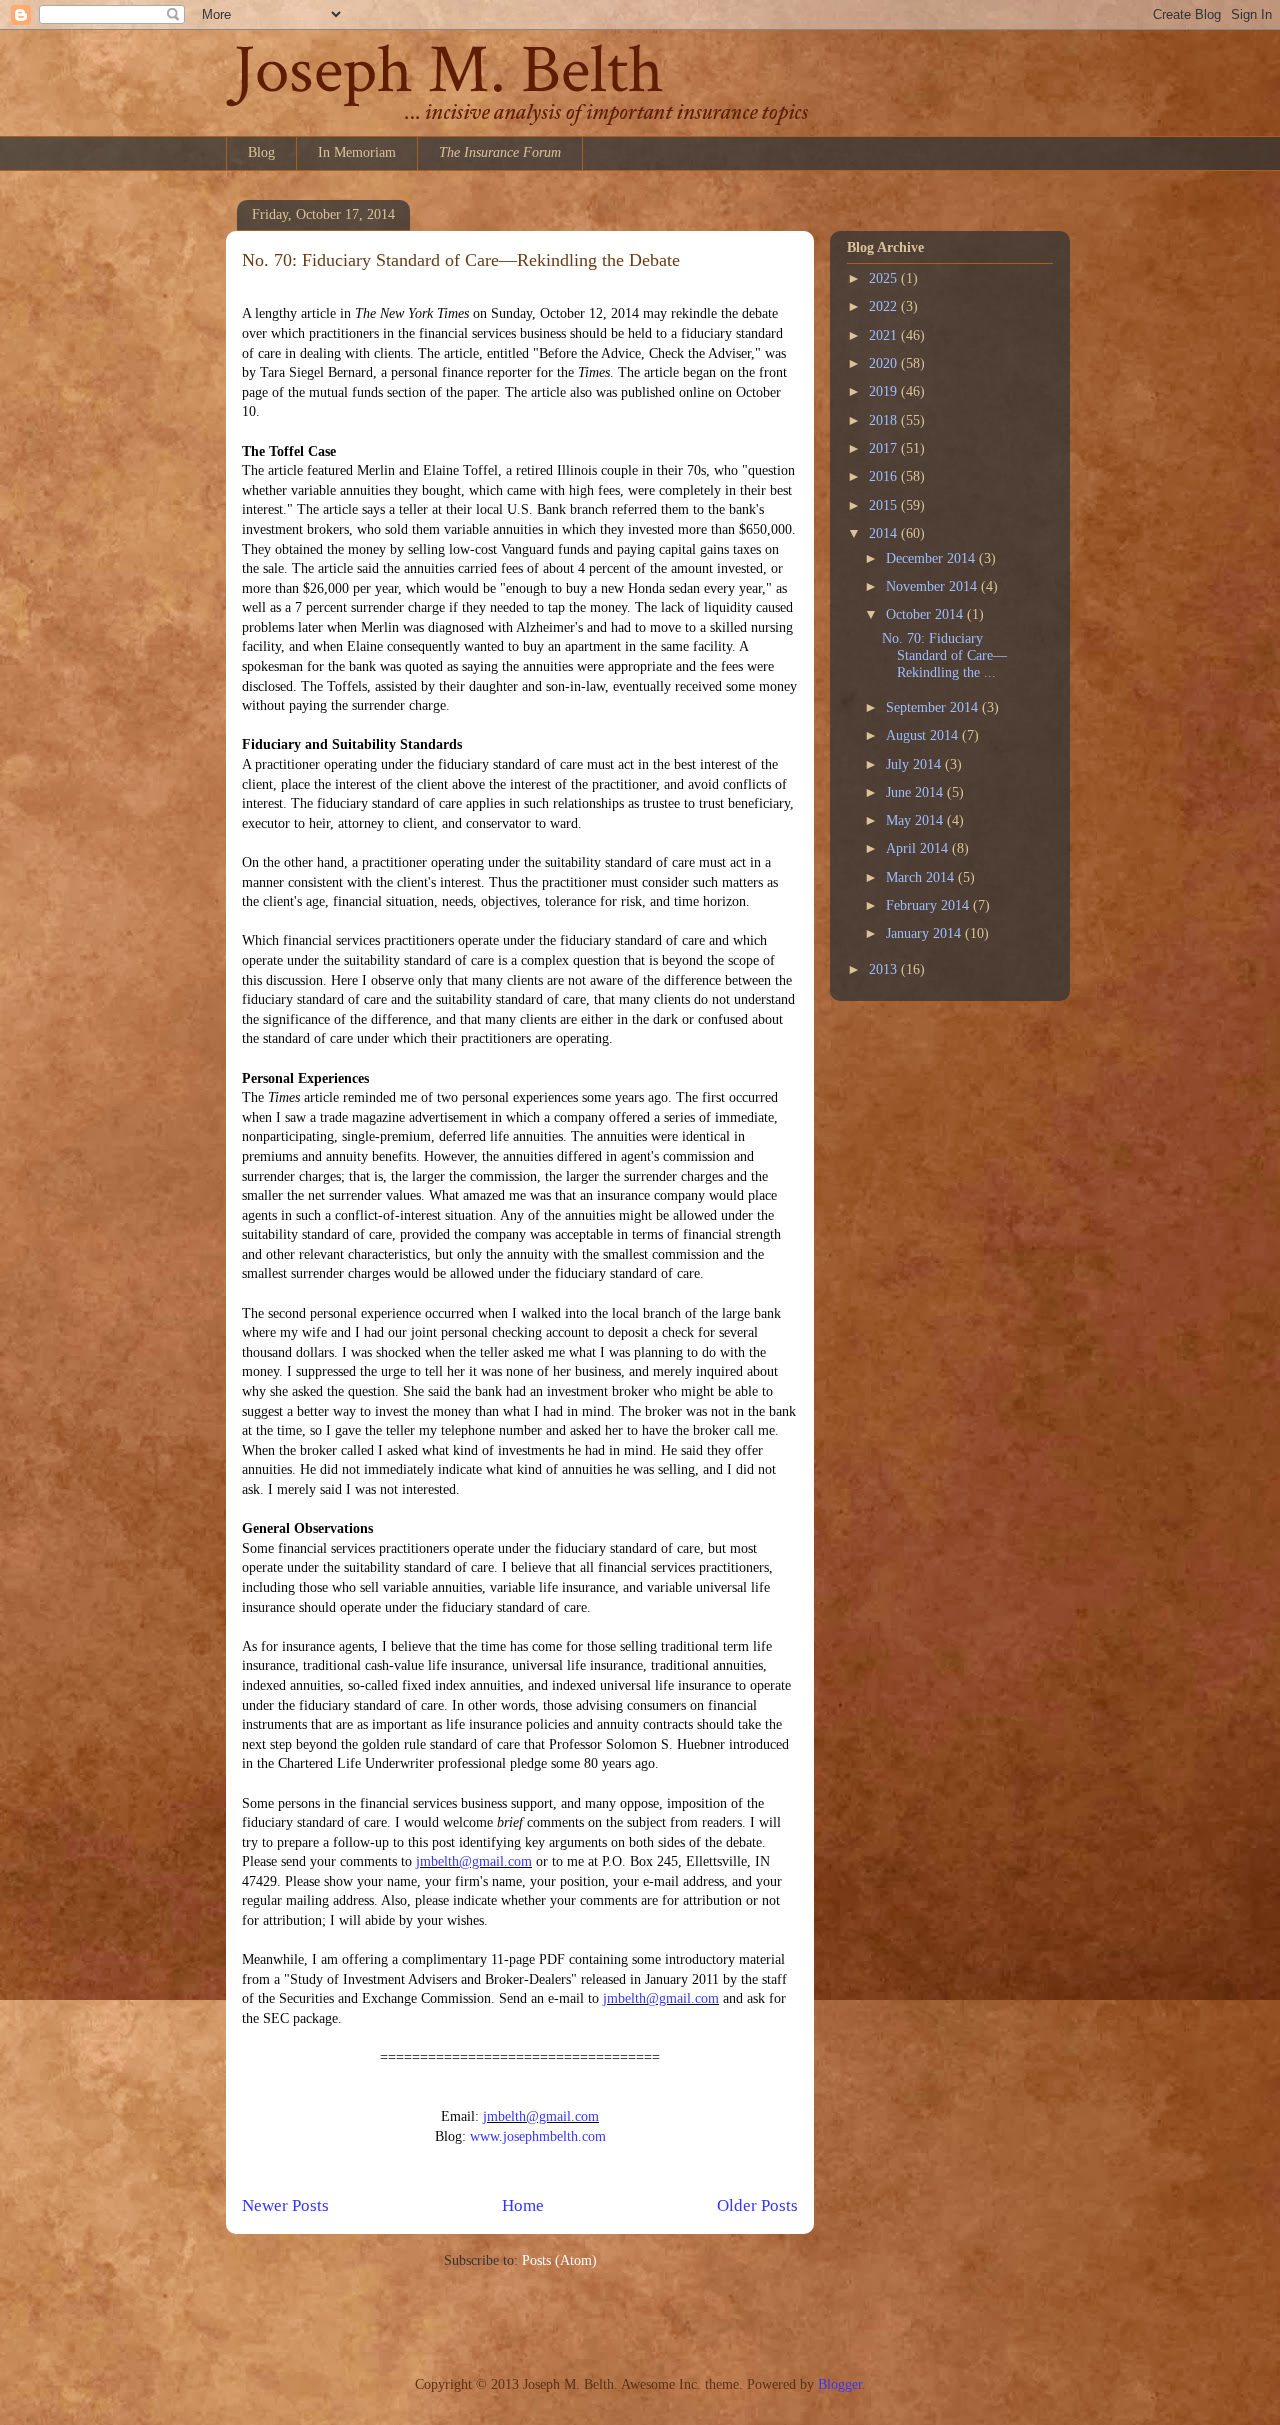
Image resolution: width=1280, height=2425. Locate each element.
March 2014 (922, 877)
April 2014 (919, 848)
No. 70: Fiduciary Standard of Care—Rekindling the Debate (461, 260)
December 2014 (932, 558)
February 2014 (929, 905)
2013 (885, 969)
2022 (885, 306)
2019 (885, 391)
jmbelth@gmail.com (474, 1861)
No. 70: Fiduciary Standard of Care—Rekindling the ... (944, 655)
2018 (885, 420)
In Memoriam (357, 152)
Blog (261, 152)
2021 (885, 335)
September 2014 (934, 707)
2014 (885, 533)
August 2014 (924, 735)
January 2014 (925, 933)
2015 (885, 505)
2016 (885, 476)
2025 (885, 278)
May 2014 (916, 820)
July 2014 (915, 764)
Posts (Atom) (559, 2260)
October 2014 (926, 614)
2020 (885, 363)
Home (523, 2205)
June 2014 (916, 792)
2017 (885, 448)
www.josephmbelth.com (538, 2136)
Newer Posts (285, 2205)
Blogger (840, 2384)
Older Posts (757, 2205)
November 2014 (933, 586)
